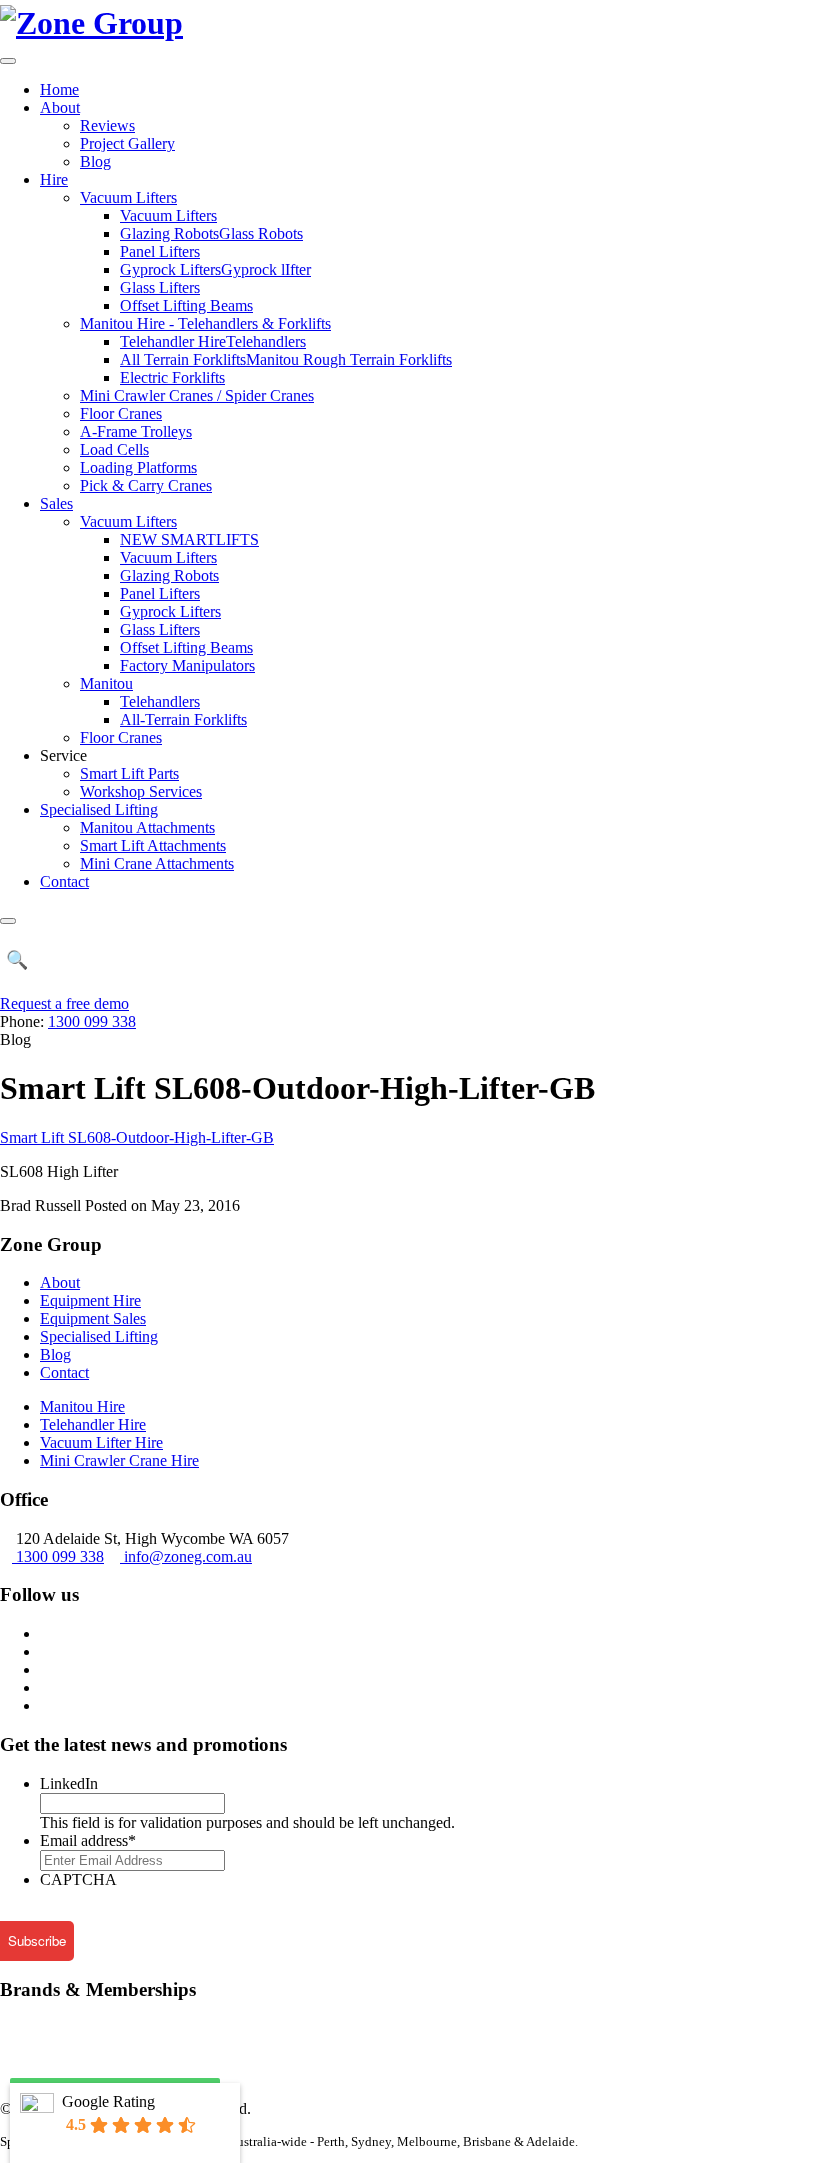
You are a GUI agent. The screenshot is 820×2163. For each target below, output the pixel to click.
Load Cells (114, 449)
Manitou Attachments (147, 827)
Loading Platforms (138, 467)
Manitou (106, 683)
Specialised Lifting (99, 809)
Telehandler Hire (93, 1424)
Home (59, 89)
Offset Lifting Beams (186, 305)
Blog (95, 161)
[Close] (8, 921)
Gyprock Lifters (170, 611)
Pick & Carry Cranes (146, 485)
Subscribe (37, 1940)
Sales (56, 503)
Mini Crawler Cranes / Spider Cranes (197, 395)
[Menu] (8, 61)
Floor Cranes (121, 413)
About (60, 107)
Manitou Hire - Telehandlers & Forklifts (205, 323)
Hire (54, 179)
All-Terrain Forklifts (183, 719)
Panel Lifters (160, 251)
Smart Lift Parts (129, 773)
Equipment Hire (90, 1300)
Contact (64, 881)
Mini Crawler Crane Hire (119, 1460)
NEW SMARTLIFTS (189, 539)
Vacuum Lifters (128, 197)
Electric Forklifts (172, 377)
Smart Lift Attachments (153, 845)
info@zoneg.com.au (188, 1556)
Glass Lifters (160, 287)
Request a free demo (64, 1003)
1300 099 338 (92, 1021)
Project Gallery (127, 143)
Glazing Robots (169, 575)
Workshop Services (141, 791)
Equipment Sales (93, 1318)
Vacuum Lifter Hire (101, 1442)
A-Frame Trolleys (136, 431)
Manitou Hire (82, 1406)
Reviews (107, 125)
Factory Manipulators (187, 665)
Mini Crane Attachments (157, 863)
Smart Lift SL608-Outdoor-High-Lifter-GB (137, 1137)
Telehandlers (160, 701)
